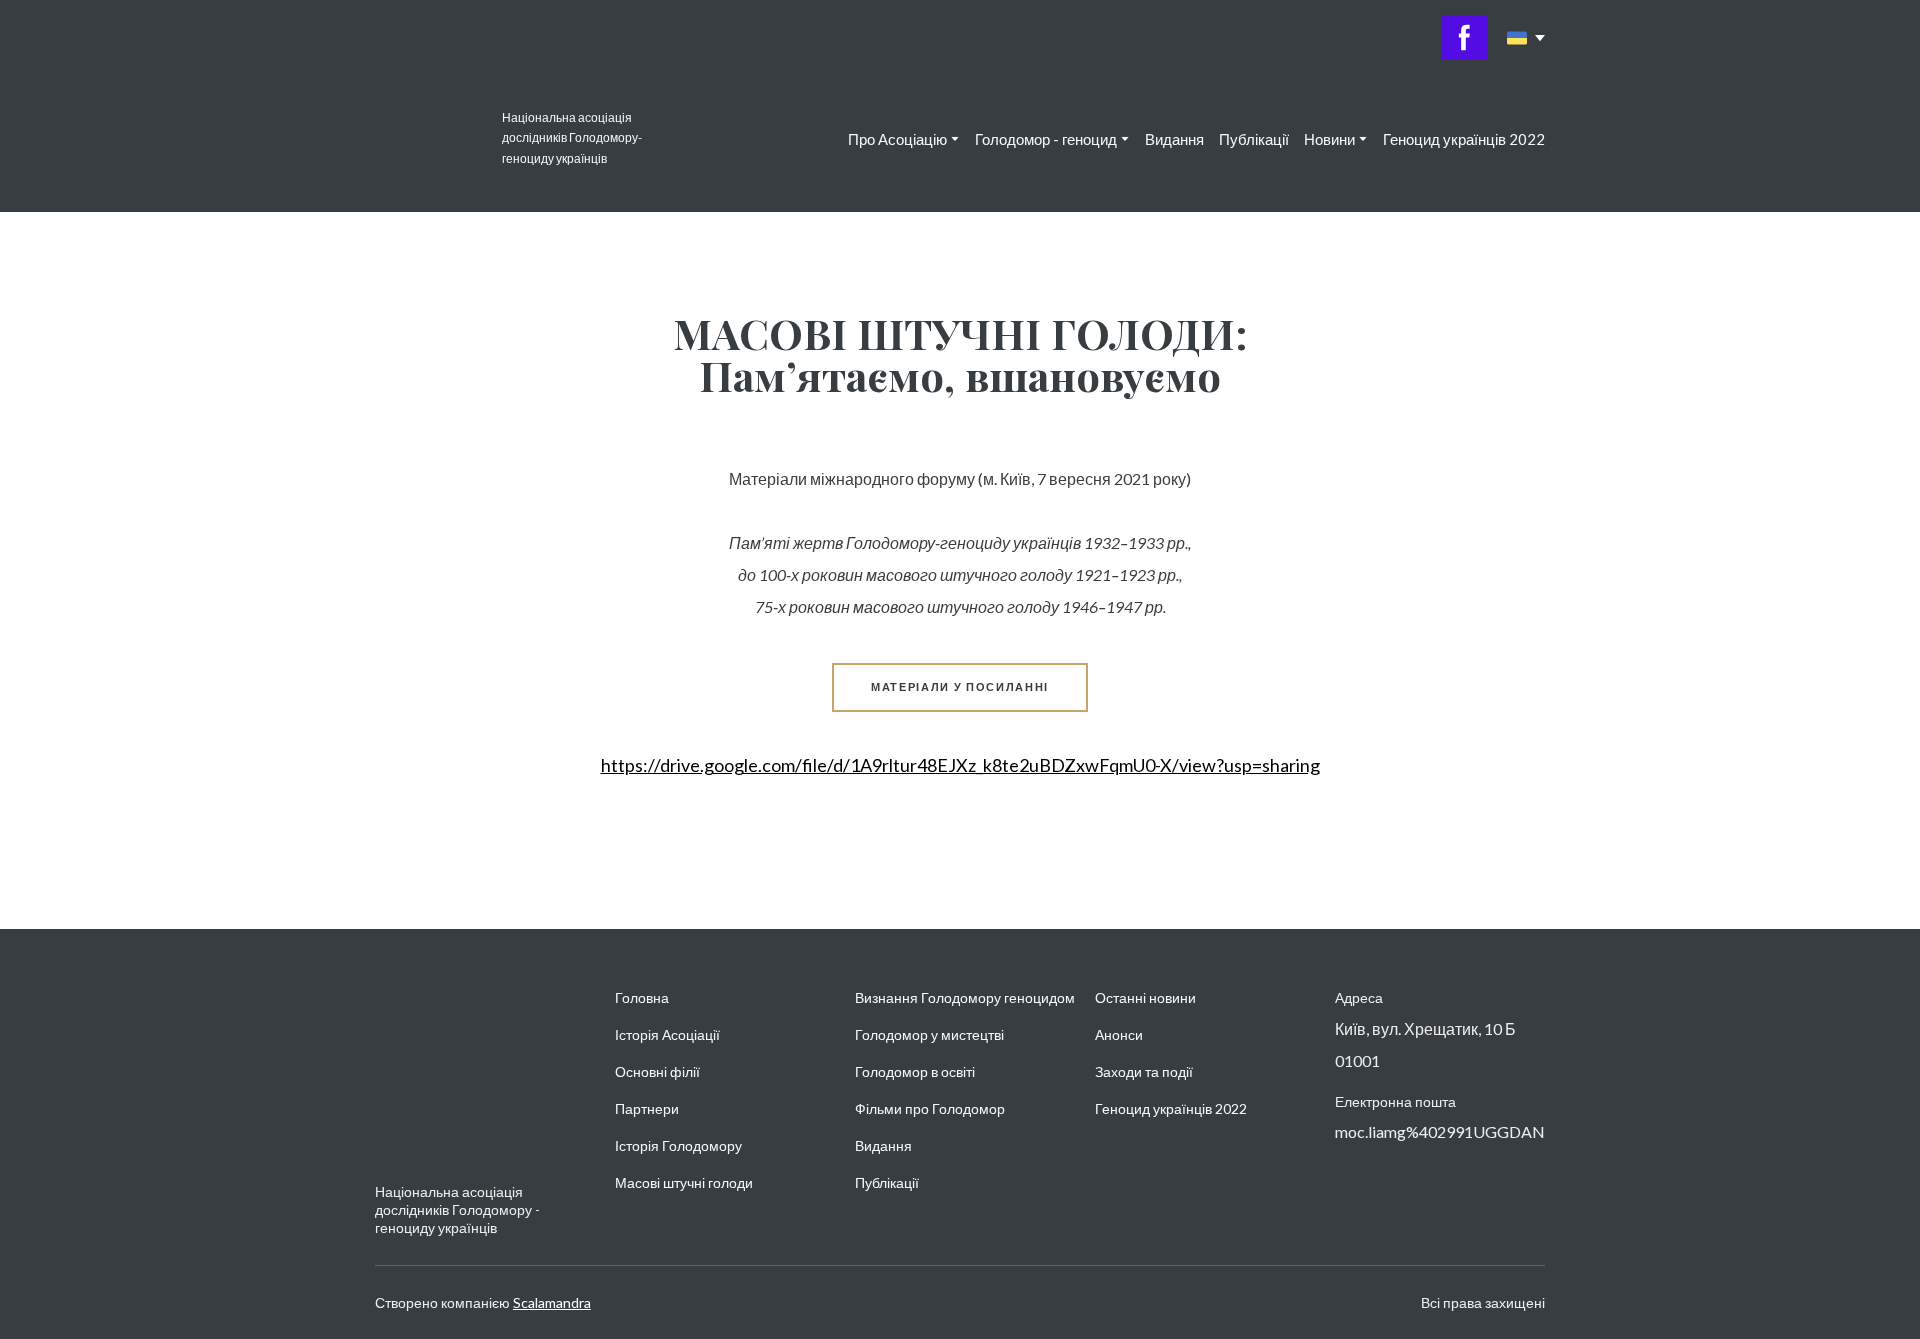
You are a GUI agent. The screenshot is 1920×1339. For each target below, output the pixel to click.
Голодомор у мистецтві (929, 1034)
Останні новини (1145, 997)
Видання (1174, 139)
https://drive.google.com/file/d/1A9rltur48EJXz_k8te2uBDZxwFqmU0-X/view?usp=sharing (960, 765)
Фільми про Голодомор (930, 1108)
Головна (642, 997)
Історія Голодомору (678, 1145)
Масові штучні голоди (684, 1182)
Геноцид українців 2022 (1464, 139)
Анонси (1119, 1034)
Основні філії (657, 1071)
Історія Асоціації (667, 1034)
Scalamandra (552, 1302)
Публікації (1254, 139)
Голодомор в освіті (915, 1071)
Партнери (647, 1108)
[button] (1464, 37)
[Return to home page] (428, 138)
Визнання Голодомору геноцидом (965, 997)
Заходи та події (1144, 1071)
